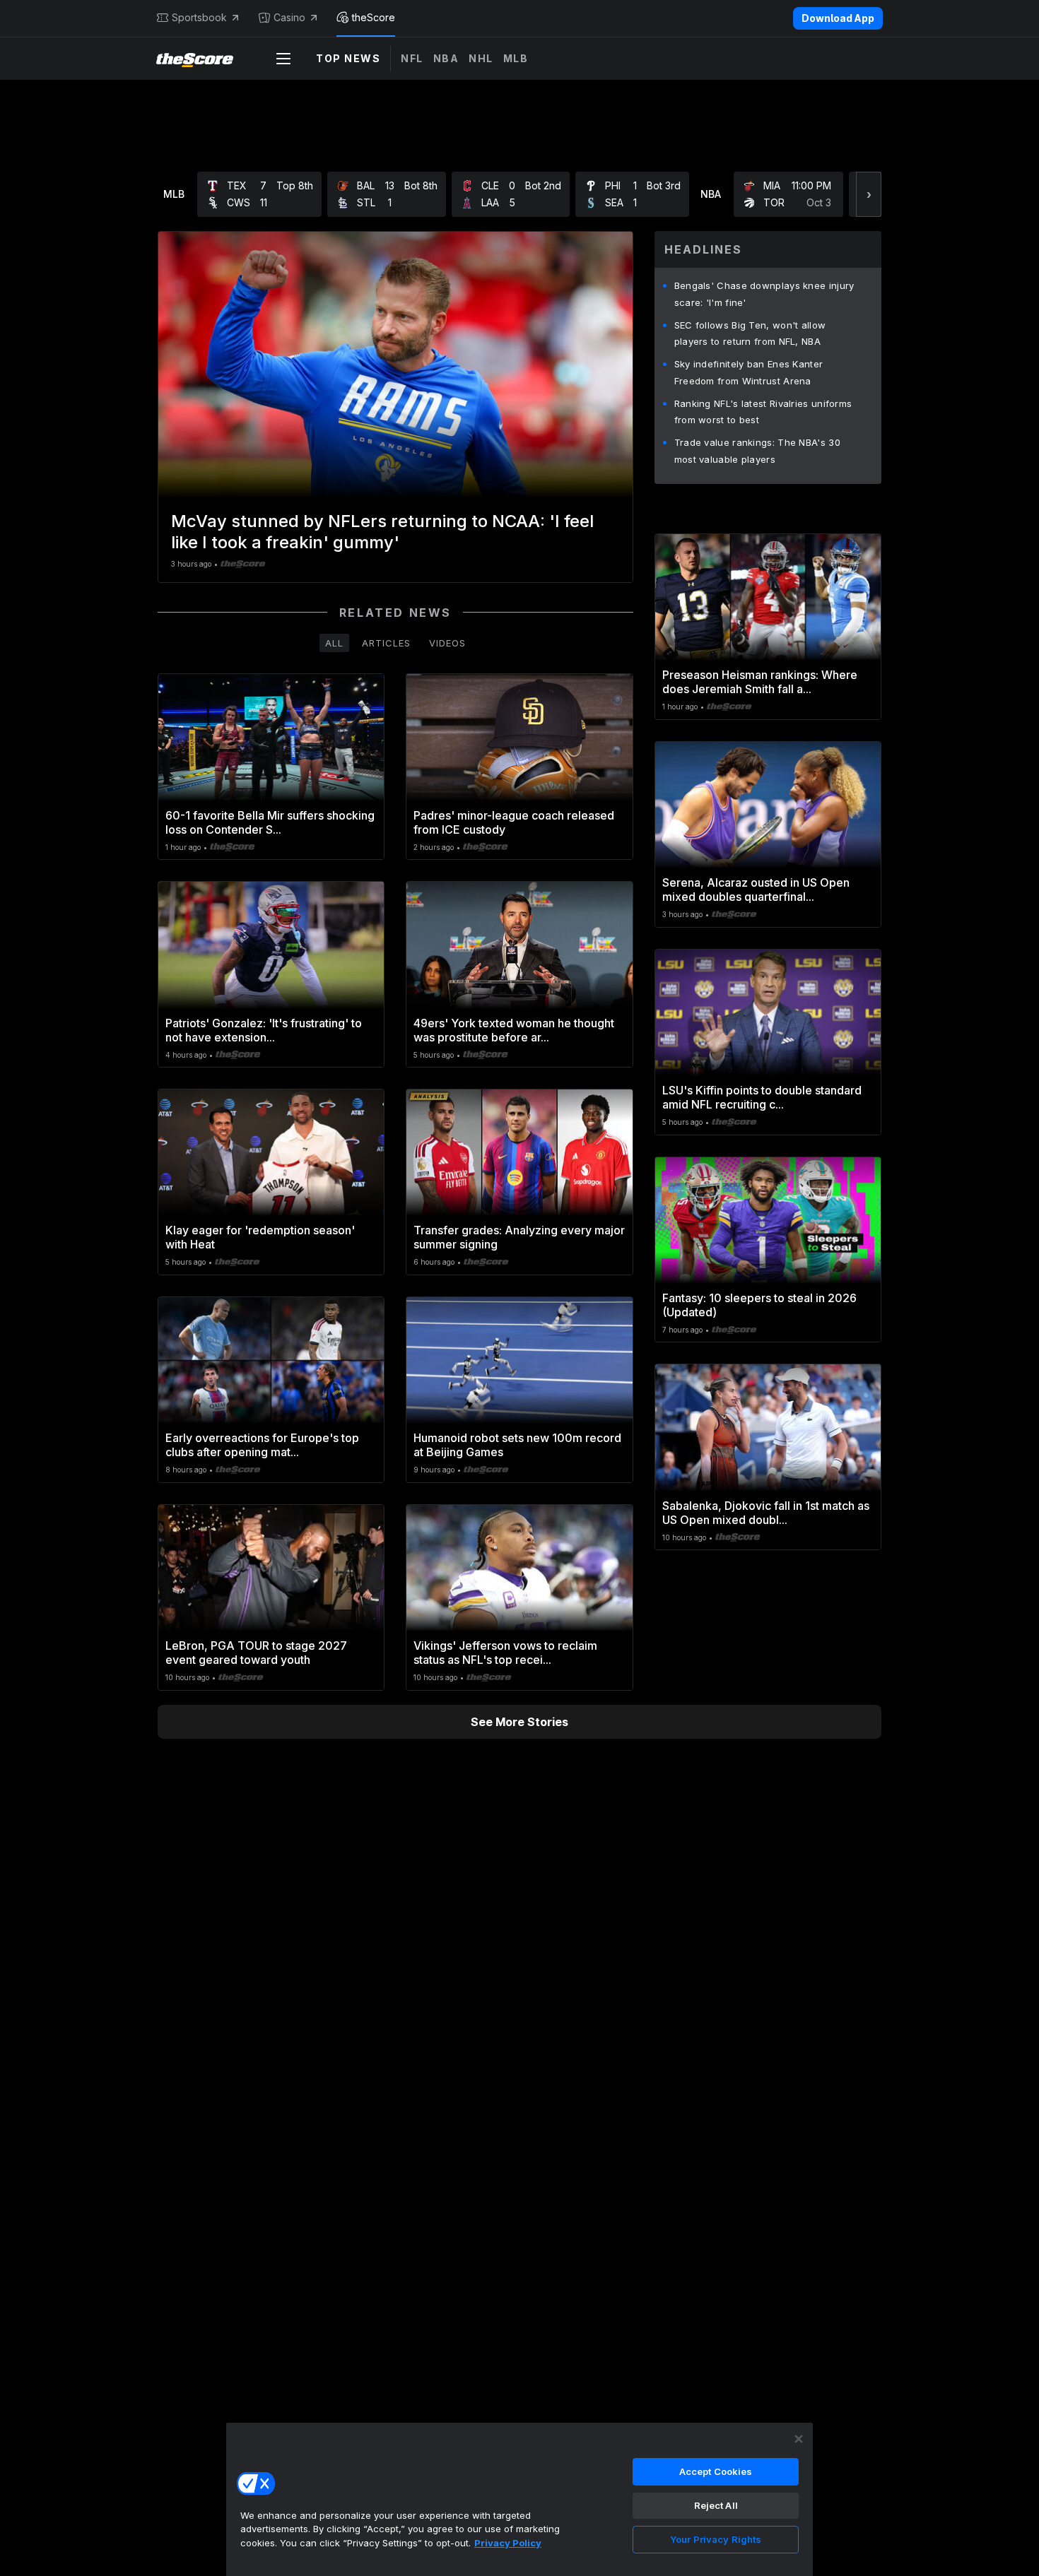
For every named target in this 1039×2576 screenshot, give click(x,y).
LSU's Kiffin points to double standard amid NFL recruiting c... (762, 1097)
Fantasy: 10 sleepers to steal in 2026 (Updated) (759, 1305)
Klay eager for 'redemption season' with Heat (260, 1237)
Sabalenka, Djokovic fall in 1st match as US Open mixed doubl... (766, 1513)
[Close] (799, 2439)
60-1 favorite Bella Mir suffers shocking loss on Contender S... (270, 822)
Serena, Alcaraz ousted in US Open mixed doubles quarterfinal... (756, 890)
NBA (446, 58)
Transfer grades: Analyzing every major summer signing (519, 1237)
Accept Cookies (716, 2471)
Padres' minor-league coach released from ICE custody (514, 822)
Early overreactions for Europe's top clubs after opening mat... (262, 1445)
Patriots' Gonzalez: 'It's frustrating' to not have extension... (264, 1030)
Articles (386, 643)
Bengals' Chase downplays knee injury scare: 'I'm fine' (764, 294)
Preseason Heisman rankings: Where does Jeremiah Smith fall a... (760, 682)
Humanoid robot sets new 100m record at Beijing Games (517, 1445)
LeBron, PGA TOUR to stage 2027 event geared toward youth (256, 1653)
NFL (412, 58)
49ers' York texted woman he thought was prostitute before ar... (514, 1030)
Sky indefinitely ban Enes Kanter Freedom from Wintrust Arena (749, 372)
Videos (447, 643)
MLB (516, 58)
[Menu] (283, 59)
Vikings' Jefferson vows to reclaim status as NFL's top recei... (505, 1653)
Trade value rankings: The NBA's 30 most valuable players (757, 451)
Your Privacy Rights (716, 2539)
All (334, 643)
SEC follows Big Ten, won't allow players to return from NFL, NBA (750, 333)
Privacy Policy (508, 2543)
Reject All (716, 2505)
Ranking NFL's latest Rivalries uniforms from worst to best (763, 412)
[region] (519, 2499)
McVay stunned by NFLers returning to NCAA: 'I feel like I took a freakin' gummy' (382, 532)
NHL (481, 58)
